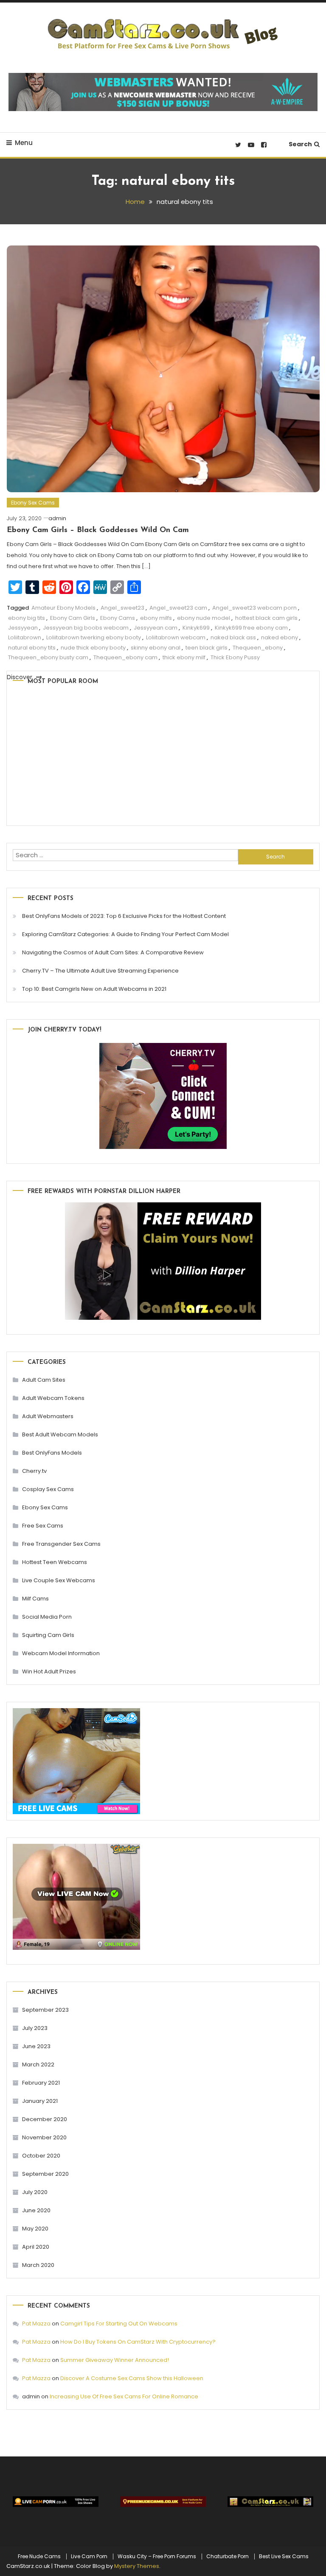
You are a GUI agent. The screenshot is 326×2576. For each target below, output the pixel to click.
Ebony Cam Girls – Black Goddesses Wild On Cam (98, 530)
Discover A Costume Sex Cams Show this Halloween (132, 2378)
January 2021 (40, 2101)
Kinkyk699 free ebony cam (251, 628)
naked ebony (280, 637)
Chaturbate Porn (228, 2556)
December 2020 (45, 2119)
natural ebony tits (32, 648)
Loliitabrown (25, 637)
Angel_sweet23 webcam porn (254, 608)
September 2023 (45, 2010)
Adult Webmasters (48, 1416)
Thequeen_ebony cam (125, 657)
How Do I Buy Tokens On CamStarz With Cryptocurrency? (138, 2342)
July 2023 (35, 2028)
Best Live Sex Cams (284, 2556)
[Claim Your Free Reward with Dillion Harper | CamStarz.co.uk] (163, 1261)
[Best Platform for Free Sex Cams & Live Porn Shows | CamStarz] (270, 2502)
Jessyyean (23, 628)
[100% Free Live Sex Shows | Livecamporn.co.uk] (56, 2502)
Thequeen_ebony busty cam (48, 657)
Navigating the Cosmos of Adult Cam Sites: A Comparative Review (113, 952)
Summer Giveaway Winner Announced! (115, 2360)
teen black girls (207, 648)
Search (300, 144)
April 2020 (36, 2247)
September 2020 (45, 2174)
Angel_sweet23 (122, 608)
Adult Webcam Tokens (53, 1398)
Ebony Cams (118, 618)
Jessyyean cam (156, 628)
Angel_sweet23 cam (178, 608)
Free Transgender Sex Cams (61, 1544)
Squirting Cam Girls (48, 1635)
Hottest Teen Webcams (55, 1562)
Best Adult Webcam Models (60, 1434)
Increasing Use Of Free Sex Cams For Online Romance (124, 2396)
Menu (24, 143)
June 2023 (36, 2046)
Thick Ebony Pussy (235, 657)
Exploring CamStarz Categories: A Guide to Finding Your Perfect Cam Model (125, 934)
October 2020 (41, 2156)
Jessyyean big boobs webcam (86, 628)
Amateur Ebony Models (63, 608)
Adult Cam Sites (44, 1380)
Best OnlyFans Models (52, 1453)
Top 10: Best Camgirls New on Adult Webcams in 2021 (94, 989)
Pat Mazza (36, 2324)
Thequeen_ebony (258, 648)
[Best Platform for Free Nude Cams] (163, 2502)
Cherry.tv (34, 1471)
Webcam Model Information (61, 1653)
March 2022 (38, 2064)
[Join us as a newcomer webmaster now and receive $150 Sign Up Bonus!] (163, 91)
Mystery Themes (137, 2566)
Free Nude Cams (39, 2556)
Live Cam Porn (89, 2556)
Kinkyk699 (196, 628)
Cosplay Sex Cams (48, 1489)
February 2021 (41, 2083)
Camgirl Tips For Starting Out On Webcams (119, 2324)
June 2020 (36, 2210)
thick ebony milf (184, 657)
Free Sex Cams (43, 1526)
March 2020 (38, 2265)
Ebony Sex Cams (33, 503)
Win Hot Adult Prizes (49, 1671)
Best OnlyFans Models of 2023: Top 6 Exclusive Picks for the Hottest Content (124, 916)
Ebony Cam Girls (73, 618)
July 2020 (35, 2192)
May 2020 (35, 2229)
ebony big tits (27, 618)
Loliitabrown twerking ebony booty (94, 637)
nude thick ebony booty (93, 648)
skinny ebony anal (156, 648)
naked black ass (233, 637)
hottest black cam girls (266, 618)
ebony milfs (156, 618)
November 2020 (44, 2137)
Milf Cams (35, 1599)
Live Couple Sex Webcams (59, 1580)
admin (57, 518)
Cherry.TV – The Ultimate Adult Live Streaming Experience (100, 971)
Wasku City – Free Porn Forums (157, 2556)
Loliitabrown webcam (176, 637)
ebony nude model (204, 618)
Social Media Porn (47, 1617)
